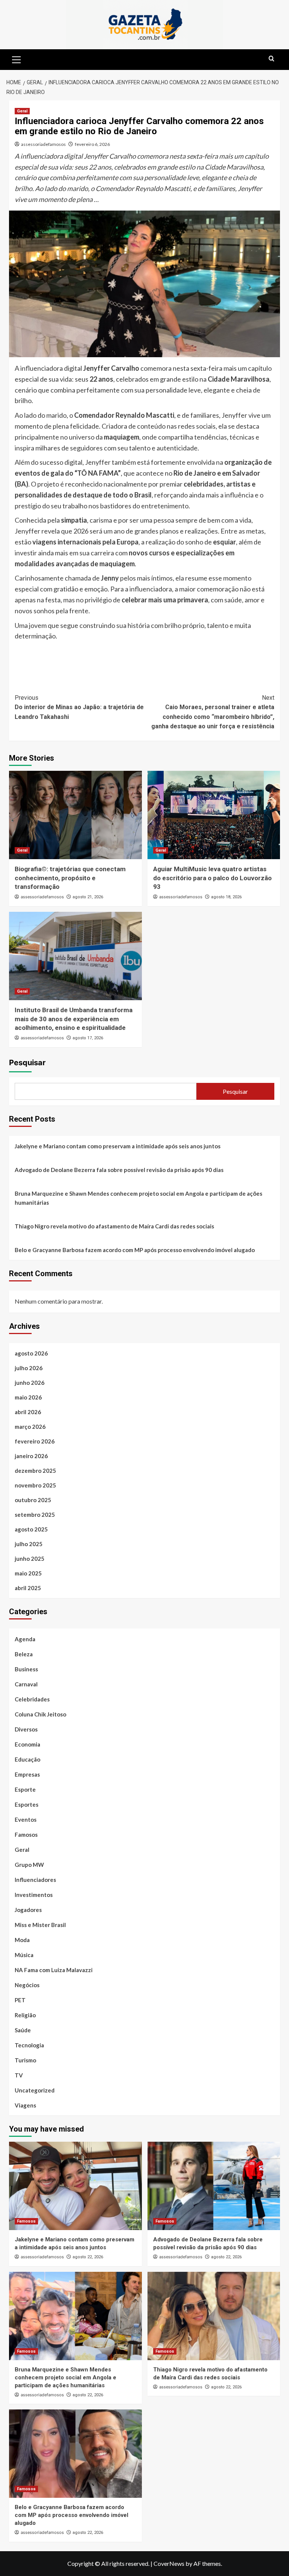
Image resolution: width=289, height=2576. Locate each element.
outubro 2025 (33, 1500)
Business (26, 1669)
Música (24, 1955)
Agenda (25, 1639)
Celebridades (32, 1699)
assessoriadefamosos (43, 144)
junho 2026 (30, 1383)
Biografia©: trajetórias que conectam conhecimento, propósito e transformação (70, 878)
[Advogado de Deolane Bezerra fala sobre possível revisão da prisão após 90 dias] (214, 2186)
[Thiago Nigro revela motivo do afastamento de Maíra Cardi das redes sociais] (214, 2316)
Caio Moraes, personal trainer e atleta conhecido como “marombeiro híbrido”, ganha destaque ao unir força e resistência (213, 712)
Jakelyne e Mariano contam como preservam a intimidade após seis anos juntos (118, 1146)
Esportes (27, 1804)
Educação (27, 1759)
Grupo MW (29, 1865)
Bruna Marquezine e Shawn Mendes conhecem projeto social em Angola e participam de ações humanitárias (138, 1198)
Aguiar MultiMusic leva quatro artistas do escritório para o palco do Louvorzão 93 (212, 878)
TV (19, 2075)
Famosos (26, 1835)
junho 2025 (30, 1559)
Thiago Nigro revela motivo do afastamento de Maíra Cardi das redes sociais (114, 1226)
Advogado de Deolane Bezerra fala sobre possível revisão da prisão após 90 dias (119, 1170)
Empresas (27, 1774)
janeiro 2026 (31, 1456)
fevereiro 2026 (35, 1441)
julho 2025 (29, 1544)
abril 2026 (28, 1412)
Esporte (25, 1789)
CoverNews (169, 2563)
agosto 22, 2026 (88, 2257)
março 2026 (30, 1427)
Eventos (26, 1819)
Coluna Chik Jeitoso (40, 1714)
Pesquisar (27, 1063)
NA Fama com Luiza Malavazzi (54, 1970)
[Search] (272, 59)
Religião (25, 2015)
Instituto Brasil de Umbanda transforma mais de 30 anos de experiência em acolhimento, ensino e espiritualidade (74, 1019)
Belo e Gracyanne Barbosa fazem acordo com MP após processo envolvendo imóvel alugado (135, 1250)
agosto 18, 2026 (226, 897)
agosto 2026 (31, 1353)
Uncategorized (35, 2090)
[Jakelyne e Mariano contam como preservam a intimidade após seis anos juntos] (75, 2186)
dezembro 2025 (35, 1471)
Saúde (23, 2030)
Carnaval (26, 1684)
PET (20, 2000)
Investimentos (34, 1895)
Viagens (25, 2105)
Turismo (25, 2060)
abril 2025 (28, 1588)
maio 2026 (28, 1397)
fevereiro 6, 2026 (92, 144)
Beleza (24, 1654)
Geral (22, 111)
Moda (22, 1940)
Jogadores (28, 1910)
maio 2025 (28, 1573)
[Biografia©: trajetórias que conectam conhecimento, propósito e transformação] (75, 815)
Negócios (27, 1985)
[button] (17, 59)
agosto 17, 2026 (88, 1038)
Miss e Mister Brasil (40, 1925)
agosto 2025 (31, 1529)
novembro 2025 (35, 1485)
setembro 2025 (35, 1515)
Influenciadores (35, 1880)
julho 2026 (29, 1368)
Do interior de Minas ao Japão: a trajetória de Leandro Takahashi (79, 707)
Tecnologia (29, 2045)
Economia (27, 1744)
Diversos (26, 1729)
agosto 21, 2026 (88, 897)
